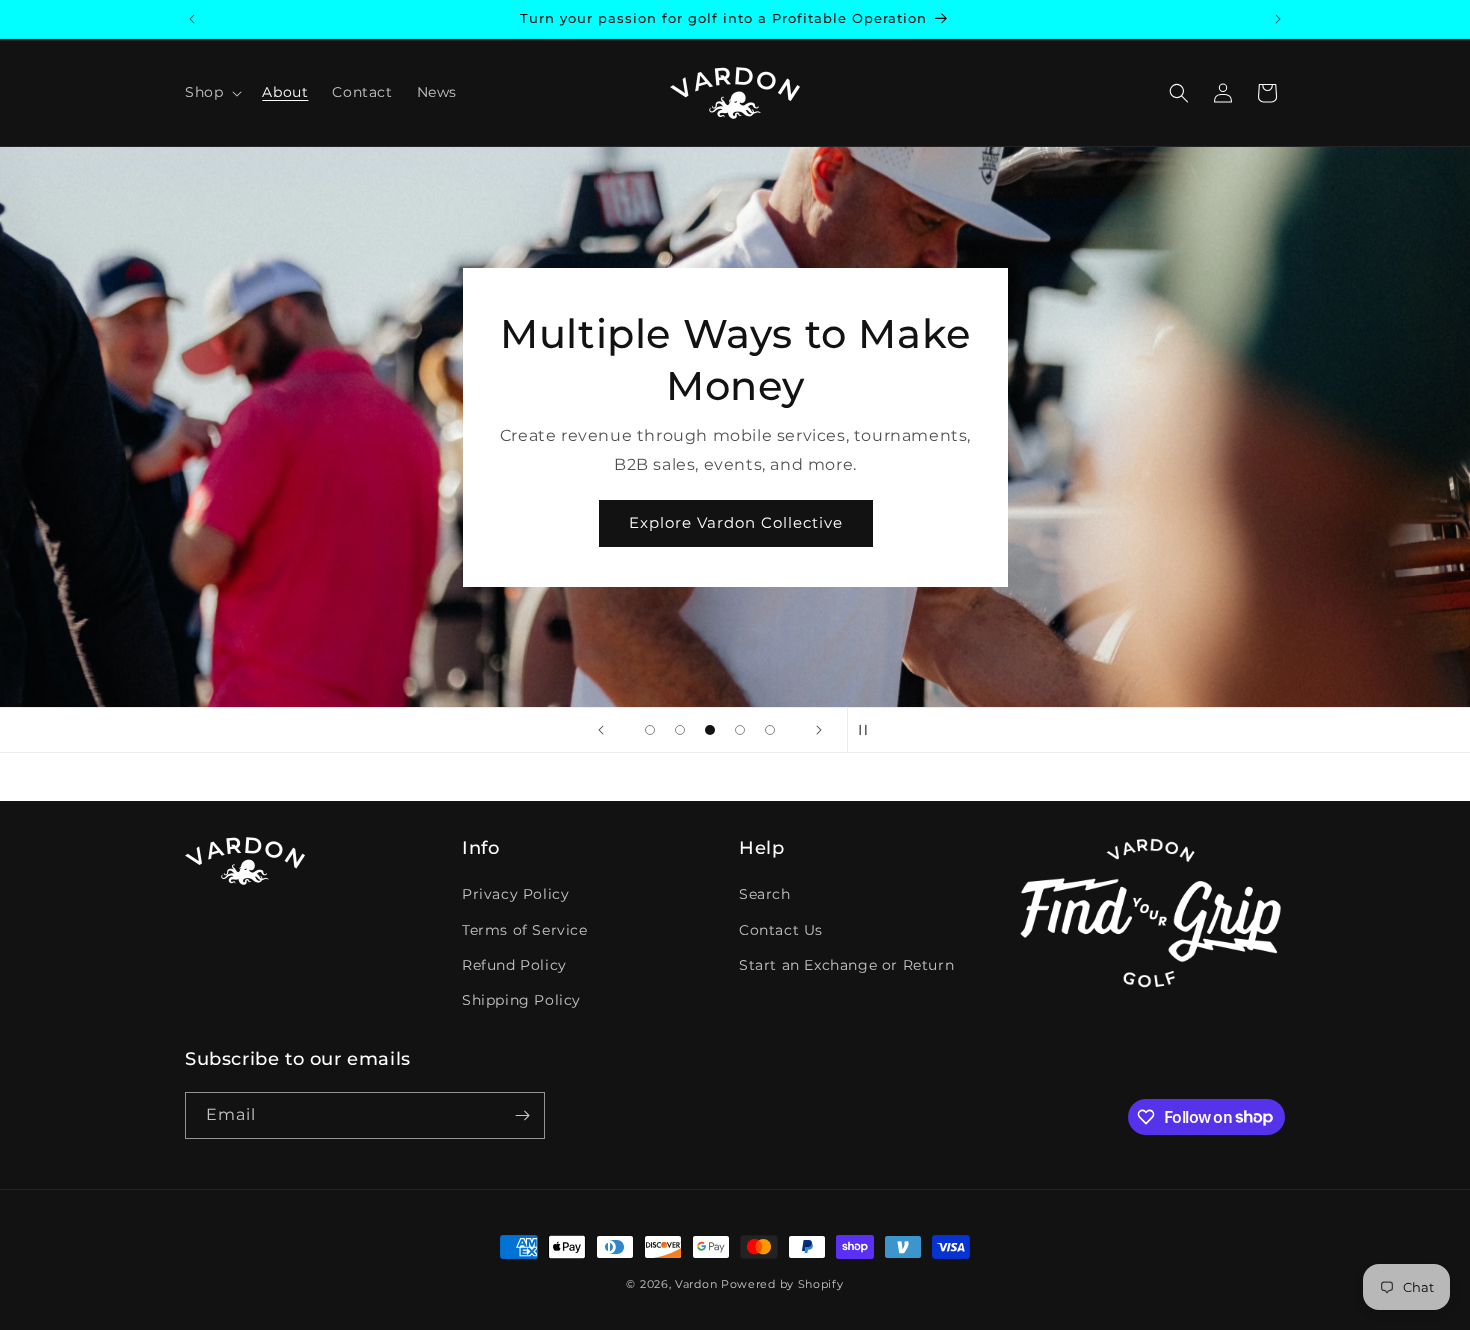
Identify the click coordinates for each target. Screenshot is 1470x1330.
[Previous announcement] (192, 19)
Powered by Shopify (782, 1284)
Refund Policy (514, 965)
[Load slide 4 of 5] (740, 730)
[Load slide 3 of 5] (710, 730)
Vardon (696, 1284)
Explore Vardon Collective (735, 522)
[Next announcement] (1278, 19)
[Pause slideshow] (869, 730)
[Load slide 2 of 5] (680, 730)
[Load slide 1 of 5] (650, 730)
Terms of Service (525, 930)
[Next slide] (819, 730)
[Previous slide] (601, 730)
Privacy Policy (515, 894)
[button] (211, 92)
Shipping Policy (521, 1000)
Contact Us (781, 930)
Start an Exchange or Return (846, 965)
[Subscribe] (522, 1115)
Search (765, 894)
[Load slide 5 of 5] (770, 730)
